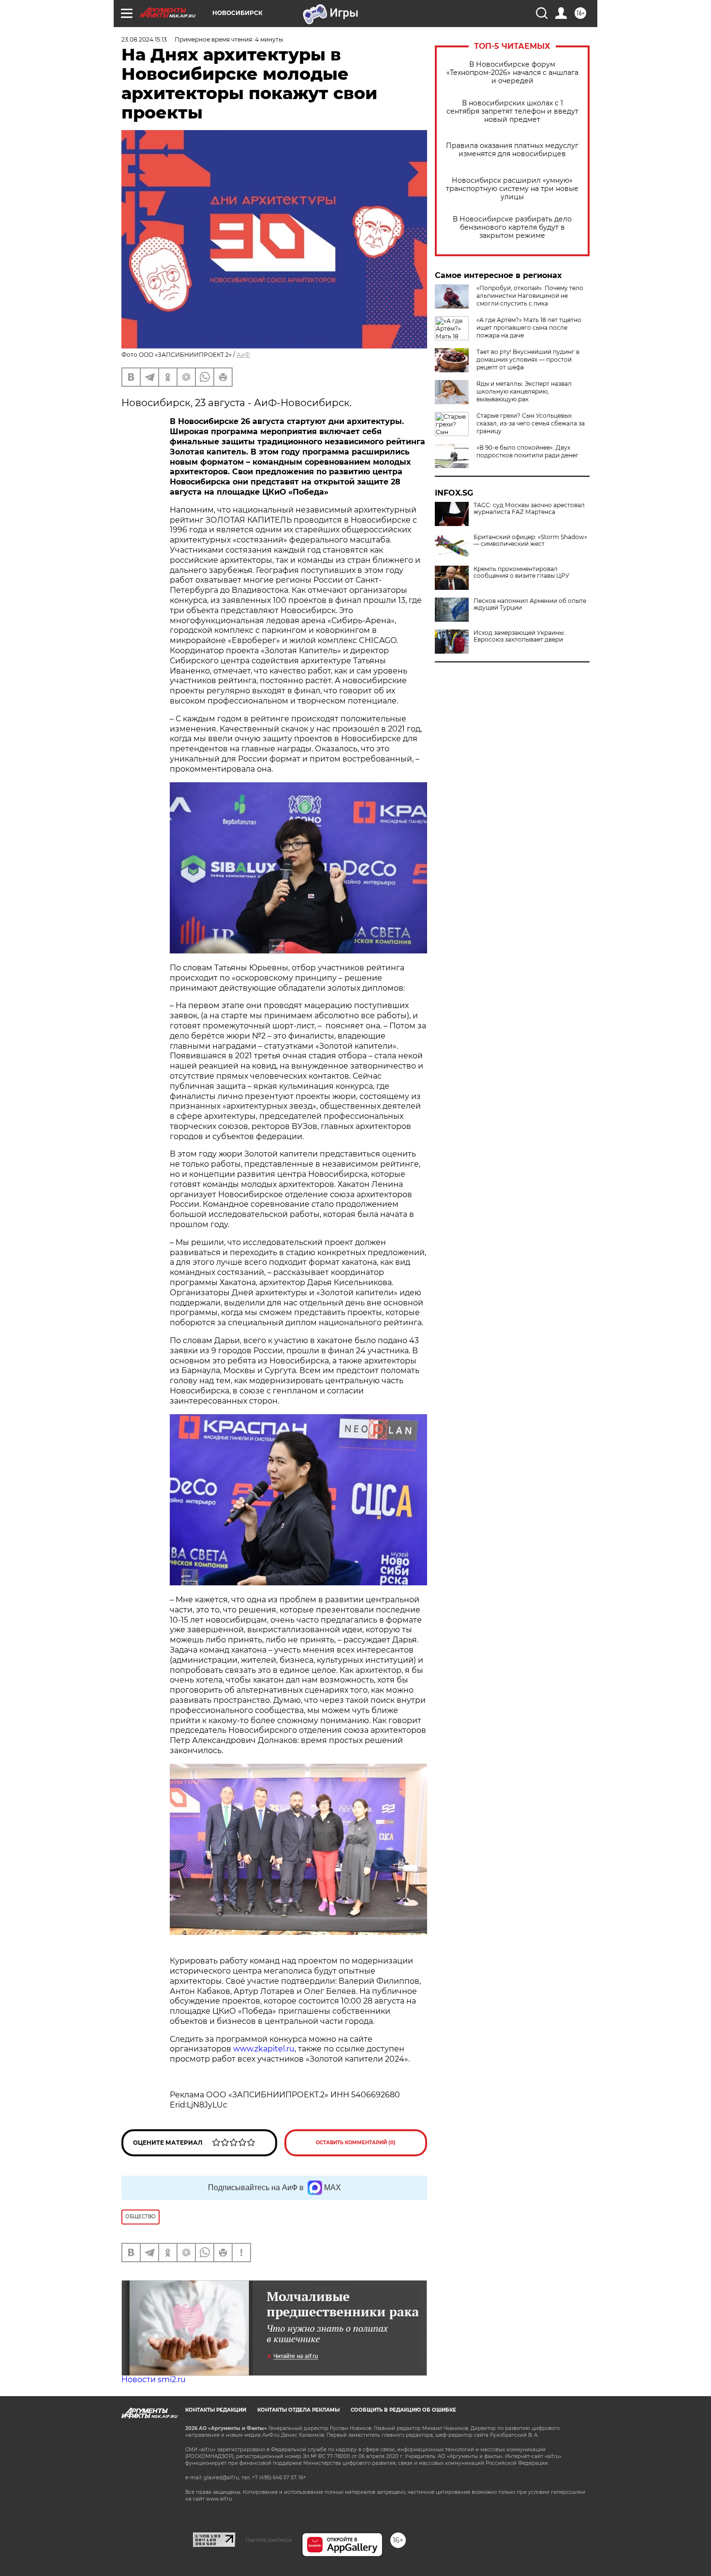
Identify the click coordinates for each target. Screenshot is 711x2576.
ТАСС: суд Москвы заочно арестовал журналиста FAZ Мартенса (529, 509)
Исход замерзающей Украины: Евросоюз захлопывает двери (519, 636)
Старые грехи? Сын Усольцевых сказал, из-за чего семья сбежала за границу (531, 423)
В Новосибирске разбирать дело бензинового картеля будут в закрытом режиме (512, 227)
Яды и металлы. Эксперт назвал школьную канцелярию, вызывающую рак (524, 391)
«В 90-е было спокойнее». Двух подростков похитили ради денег (527, 451)
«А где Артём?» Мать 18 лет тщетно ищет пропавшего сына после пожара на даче (529, 328)
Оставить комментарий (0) (356, 2143)
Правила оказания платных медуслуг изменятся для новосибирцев (512, 150)
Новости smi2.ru (154, 2379)
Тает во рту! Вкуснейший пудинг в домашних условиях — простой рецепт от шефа (528, 359)
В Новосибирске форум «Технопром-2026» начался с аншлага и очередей (512, 73)
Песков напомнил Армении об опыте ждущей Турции (530, 604)
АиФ (243, 355)
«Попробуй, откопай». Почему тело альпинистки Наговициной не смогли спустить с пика (530, 296)
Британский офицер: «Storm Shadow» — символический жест (530, 541)
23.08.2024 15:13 (144, 39)
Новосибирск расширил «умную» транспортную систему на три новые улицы (512, 189)
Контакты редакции (216, 2410)
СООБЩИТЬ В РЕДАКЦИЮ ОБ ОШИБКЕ (403, 2410)
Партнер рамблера (269, 2540)
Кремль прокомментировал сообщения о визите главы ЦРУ (521, 572)
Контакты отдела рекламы (298, 2410)
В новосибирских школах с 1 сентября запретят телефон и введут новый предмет (512, 111)
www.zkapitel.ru (264, 2049)
